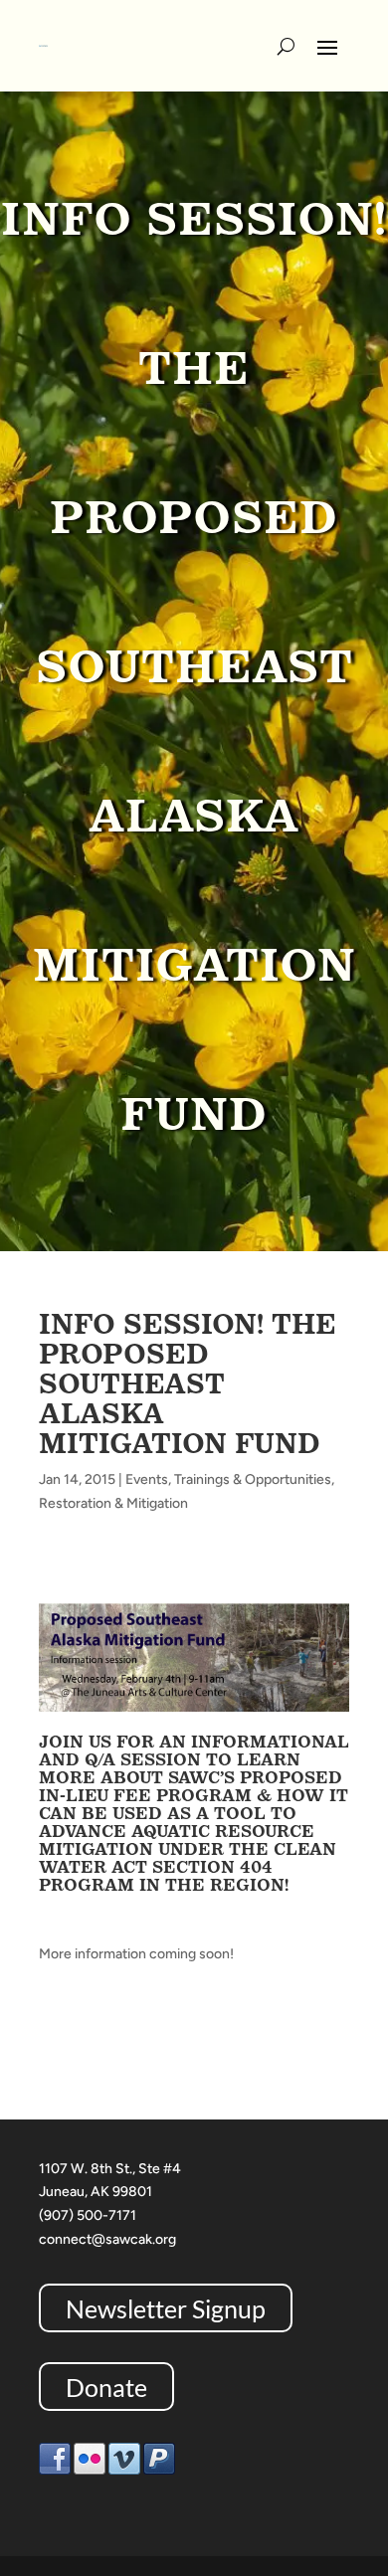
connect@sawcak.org (107, 2239)
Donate (106, 2386)
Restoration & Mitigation (113, 1503)
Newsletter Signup (166, 2308)
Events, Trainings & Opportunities (228, 1479)
